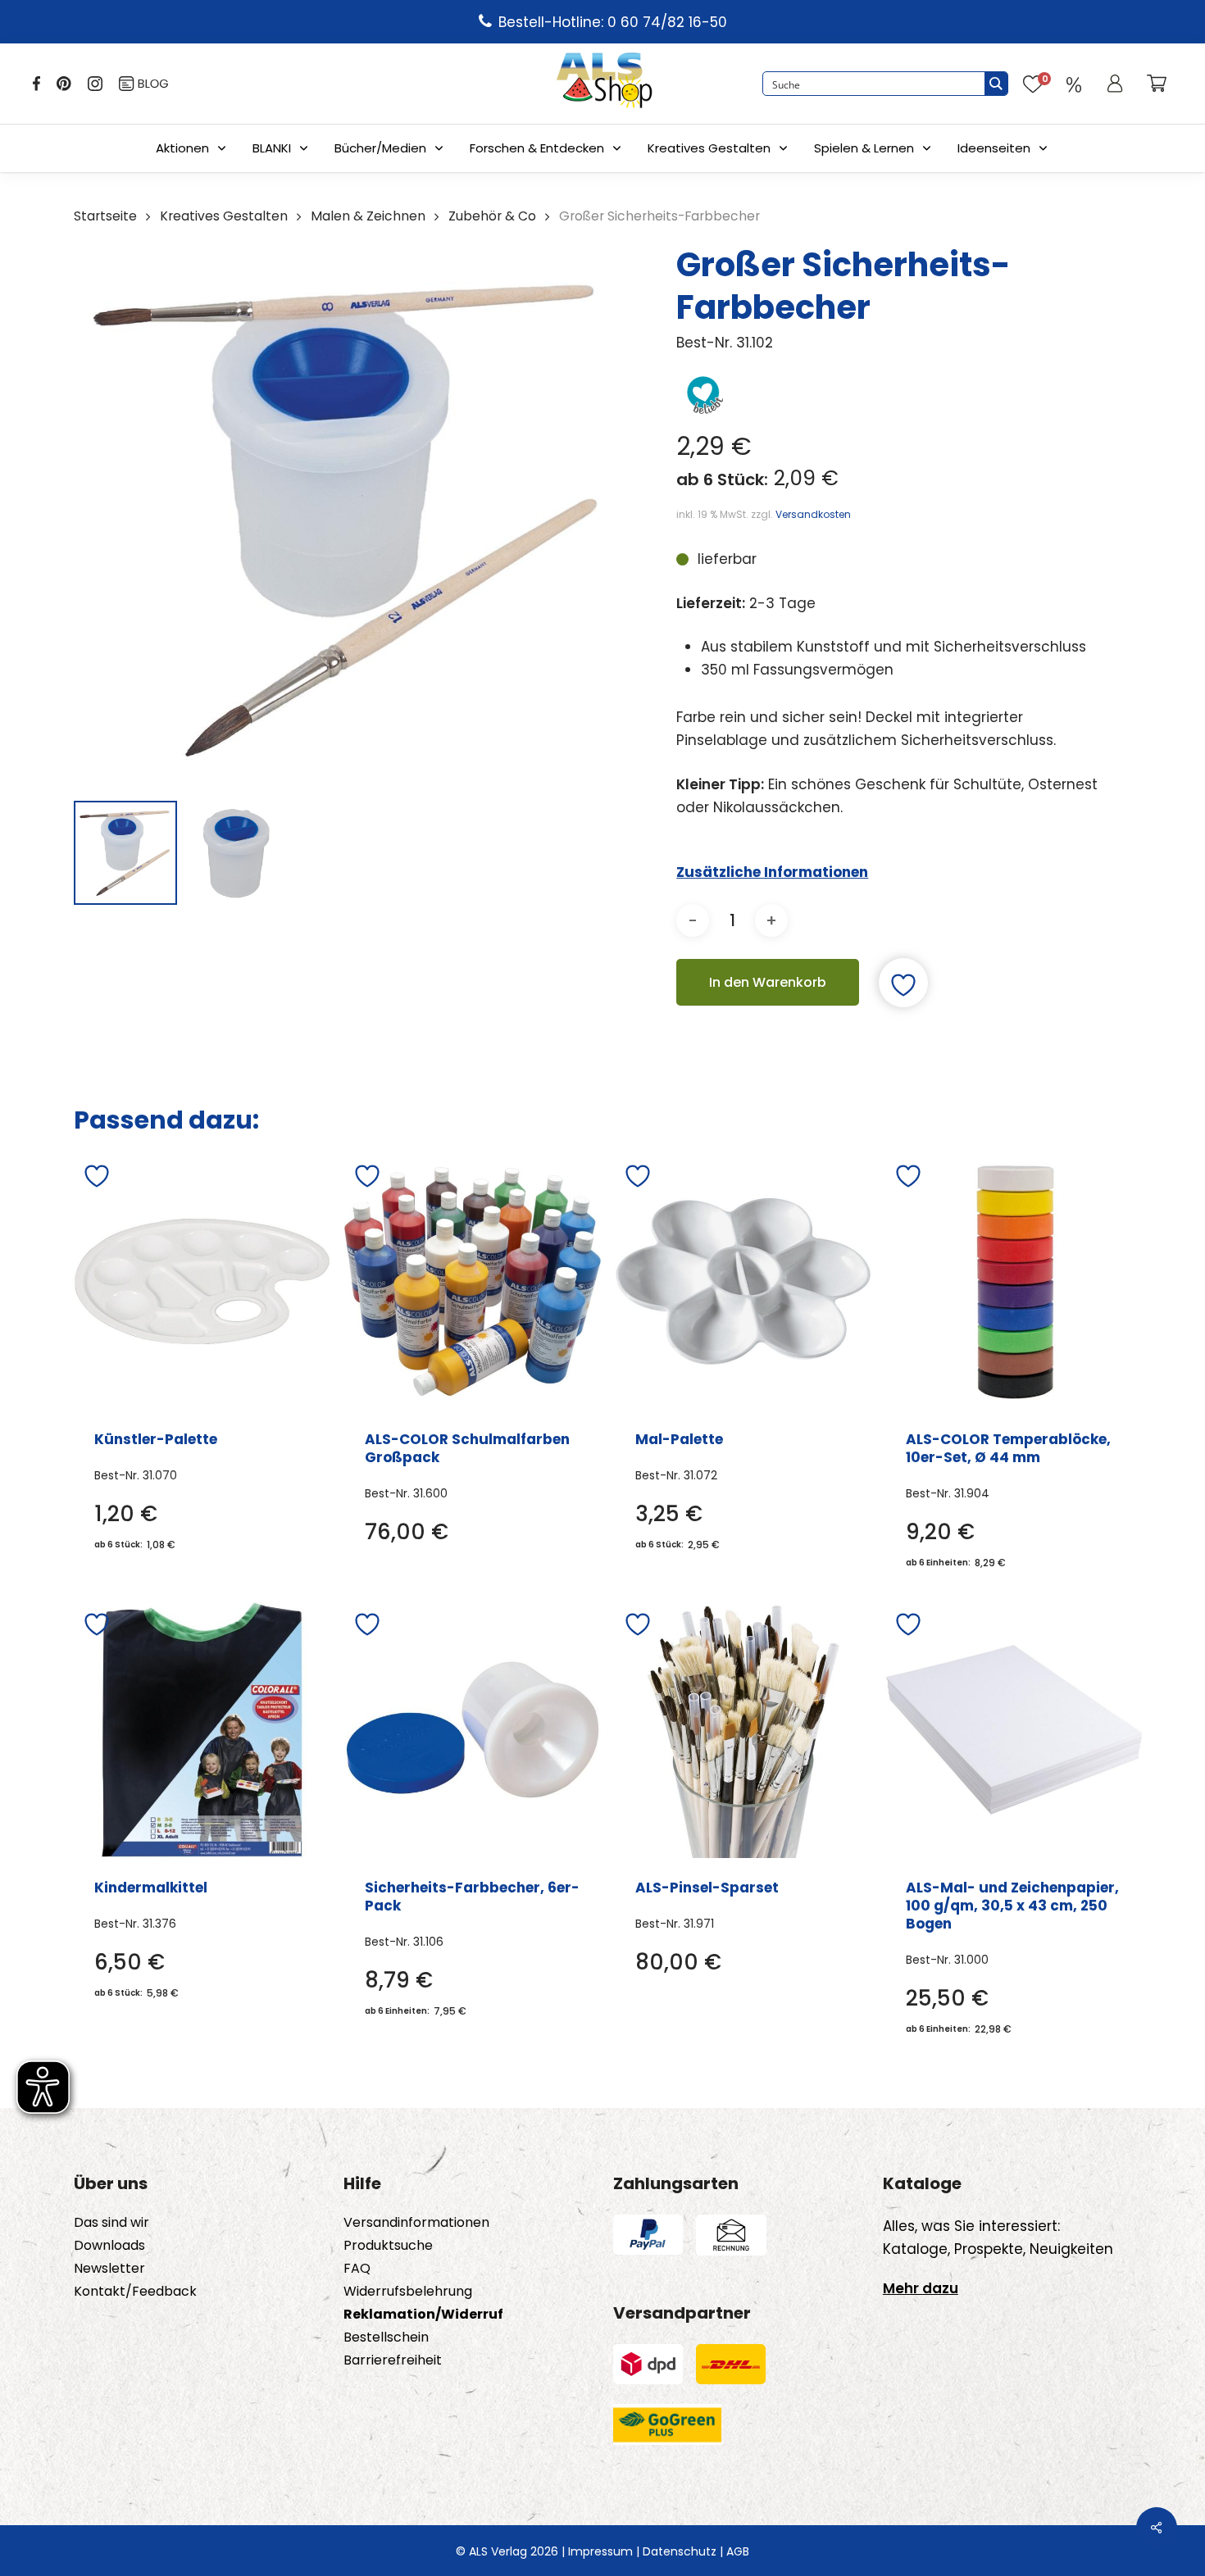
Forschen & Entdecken (537, 148)
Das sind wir (111, 2223)
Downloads (109, 2246)
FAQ (357, 2269)
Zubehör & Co (492, 216)
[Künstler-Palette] (202, 1281)
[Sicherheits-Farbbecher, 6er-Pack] (473, 1730)
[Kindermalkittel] (202, 1730)
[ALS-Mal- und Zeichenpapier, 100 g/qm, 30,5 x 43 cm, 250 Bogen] (1014, 1730)
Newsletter (109, 2269)
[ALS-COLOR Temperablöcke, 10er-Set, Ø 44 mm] (1014, 1281)
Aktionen (182, 148)
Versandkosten (813, 514)
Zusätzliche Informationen (772, 872)
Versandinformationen (416, 2223)
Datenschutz (680, 2551)
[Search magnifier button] (996, 84)
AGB (738, 2551)
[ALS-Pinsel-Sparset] (743, 1730)
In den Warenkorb (768, 982)
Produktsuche (388, 2246)
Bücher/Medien (380, 148)
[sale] (1074, 84)
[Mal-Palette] (743, 1281)
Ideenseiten (994, 148)
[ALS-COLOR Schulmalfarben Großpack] (473, 1281)
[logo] (604, 84)
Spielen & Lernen (864, 148)
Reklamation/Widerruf (423, 2315)
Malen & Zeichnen (368, 216)
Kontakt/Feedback (135, 2292)
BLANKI (272, 148)
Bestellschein (386, 2337)
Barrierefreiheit (393, 2360)
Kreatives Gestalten (709, 148)
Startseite (105, 216)
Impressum (600, 2551)
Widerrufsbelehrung (408, 2292)
